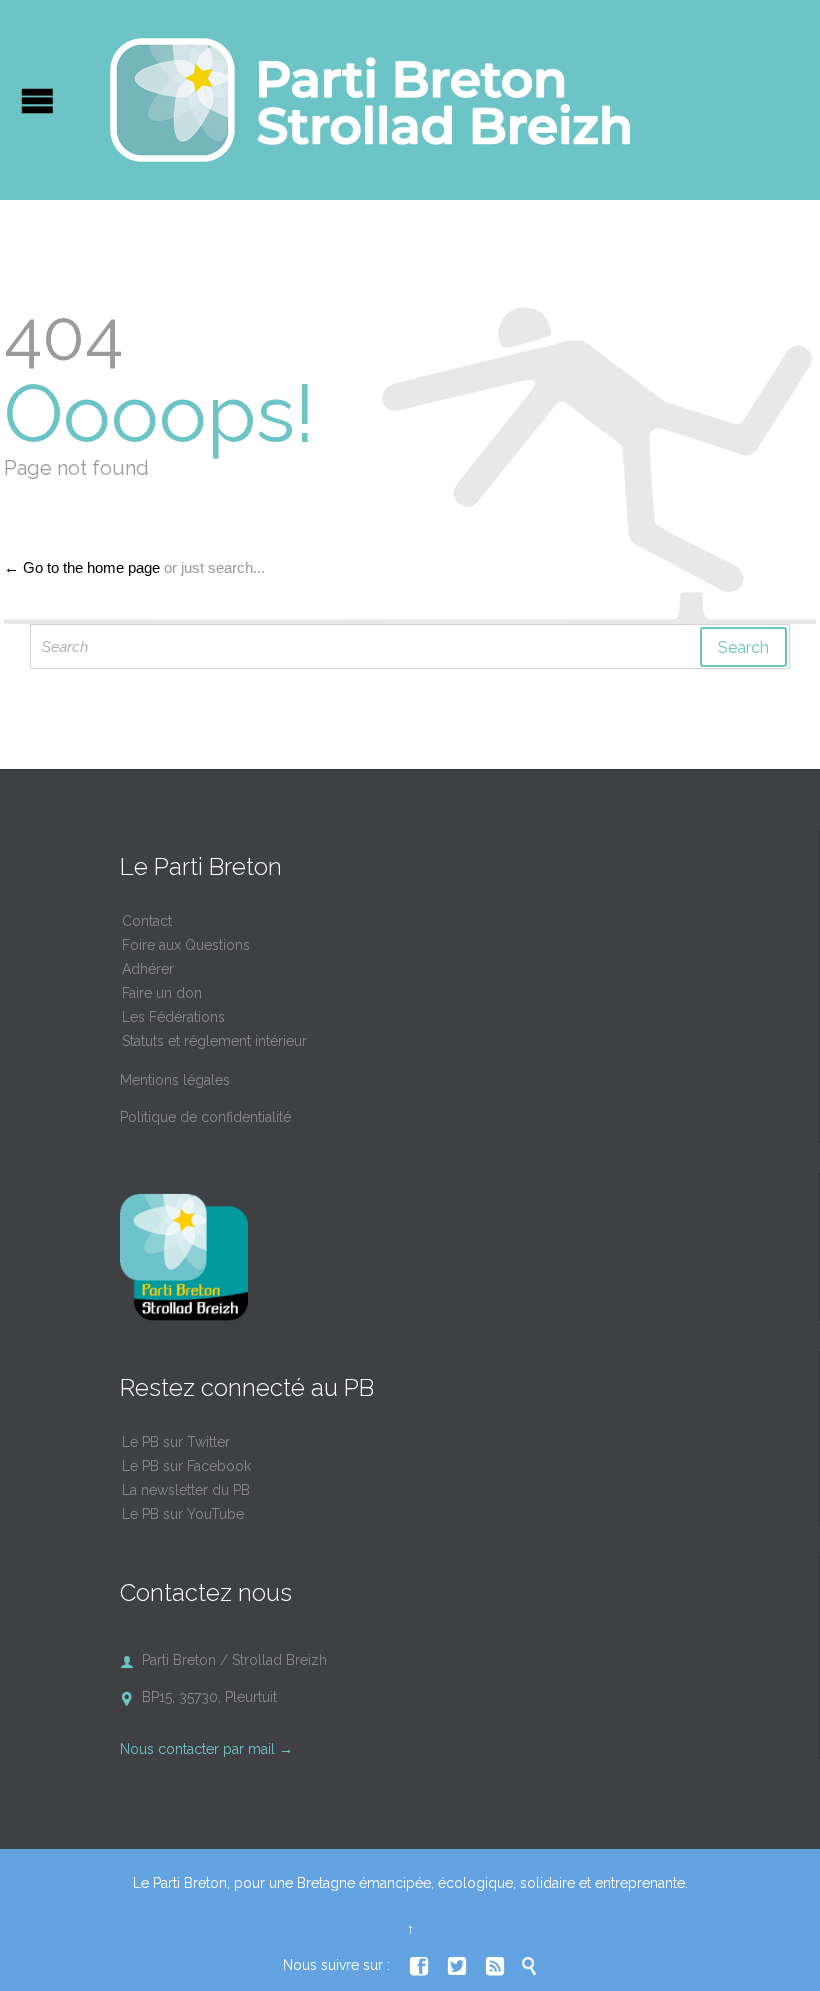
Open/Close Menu (37, 100)
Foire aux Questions (186, 945)
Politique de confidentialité (205, 1117)
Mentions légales (175, 1080)
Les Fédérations (173, 1017)
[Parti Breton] (370, 100)
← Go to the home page (82, 567)
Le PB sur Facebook (186, 1466)
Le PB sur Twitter (176, 1442)
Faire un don (162, 993)
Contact (147, 921)
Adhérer (148, 969)
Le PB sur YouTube (183, 1514)
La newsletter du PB (186, 1490)
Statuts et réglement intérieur (214, 1041)
